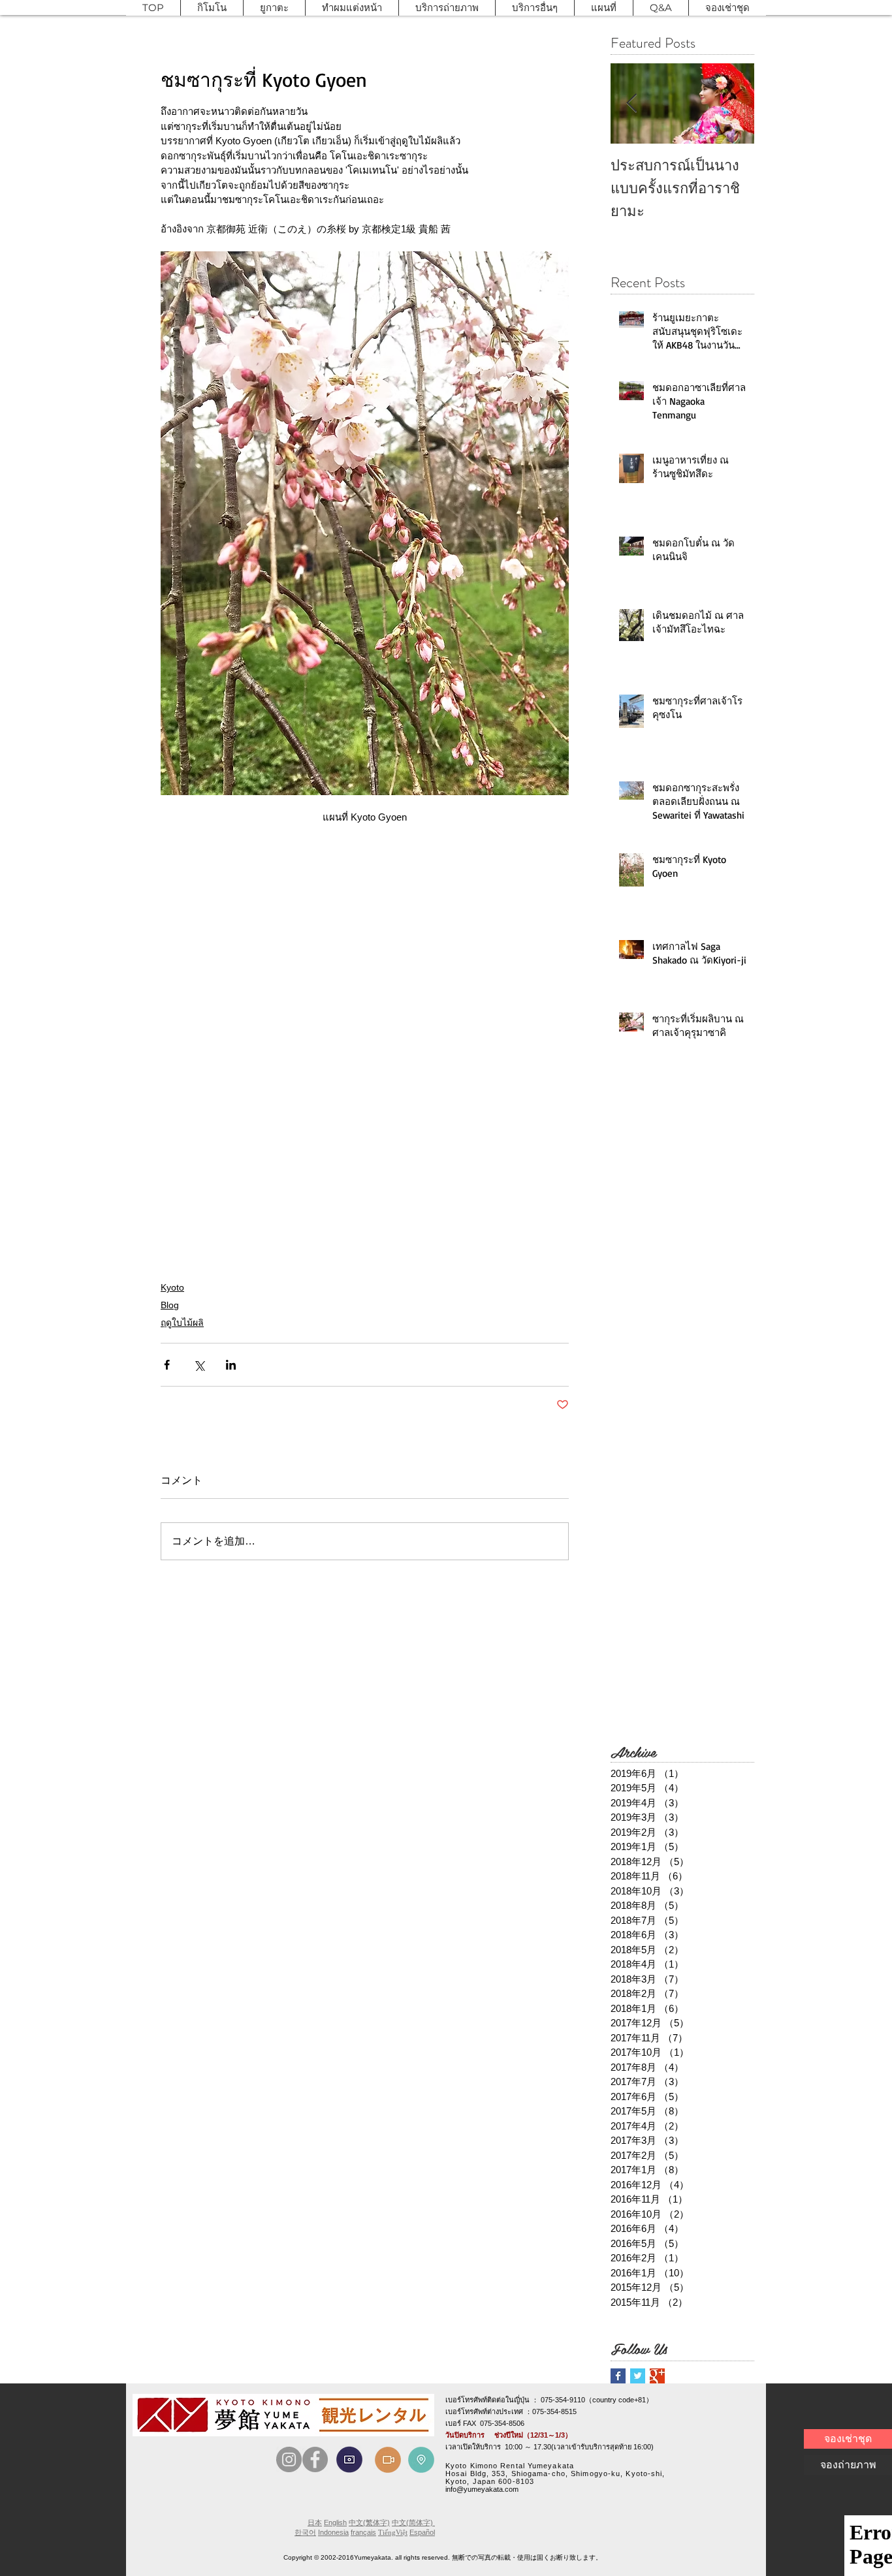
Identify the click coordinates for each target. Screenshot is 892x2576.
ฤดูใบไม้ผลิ (182, 1323)
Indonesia (333, 2532)
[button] (212, 8)
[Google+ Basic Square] (657, 2376)
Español (422, 2532)
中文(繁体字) (369, 2522)
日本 (315, 2522)
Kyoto (172, 1287)
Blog (170, 1305)
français (363, 2532)
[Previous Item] (631, 103)
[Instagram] (289, 2459)
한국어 (305, 2532)
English (335, 2522)
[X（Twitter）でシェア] (199, 1365)
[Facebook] (315, 2459)
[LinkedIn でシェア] (231, 1365)
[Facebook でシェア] (167, 1365)
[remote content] (365, 973)
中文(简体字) (413, 2522)
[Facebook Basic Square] (618, 2376)
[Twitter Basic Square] (638, 2376)
